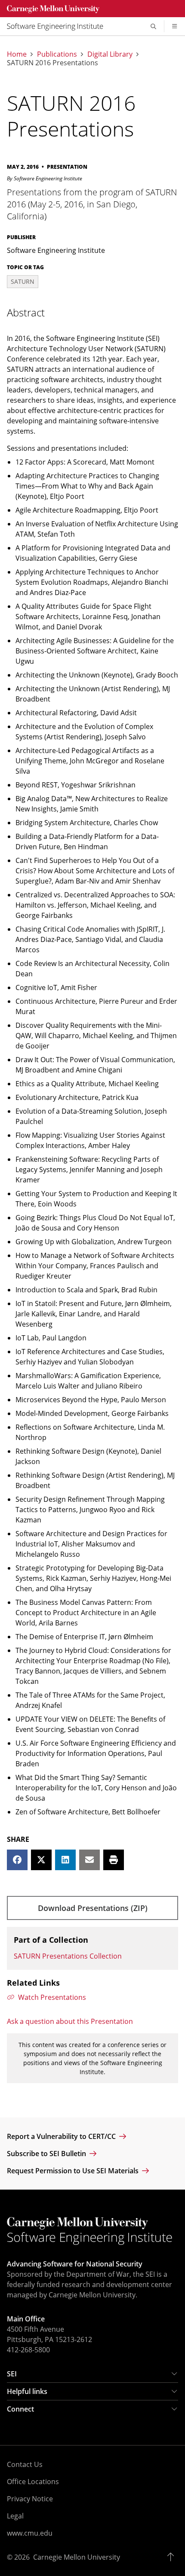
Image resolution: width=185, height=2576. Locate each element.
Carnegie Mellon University (77, 2557)
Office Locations (33, 2482)
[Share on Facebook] (17, 1860)
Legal (15, 2516)
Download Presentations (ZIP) (93, 1908)
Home (17, 54)
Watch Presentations (52, 1997)
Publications (57, 54)
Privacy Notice (30, 2499)
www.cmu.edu (30, 2533)
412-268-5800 (28, 2350)
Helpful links (27, 2391)
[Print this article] (114, 1860)
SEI (12, 2374)
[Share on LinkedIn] (65, 1860)
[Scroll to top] (173, 2557)
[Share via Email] (89, 1860)
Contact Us (25, 2464)
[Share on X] (41, 1860)
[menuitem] (59, 26)
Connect (20, 2409)
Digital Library (110, 54)
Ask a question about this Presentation (70, 2021)
